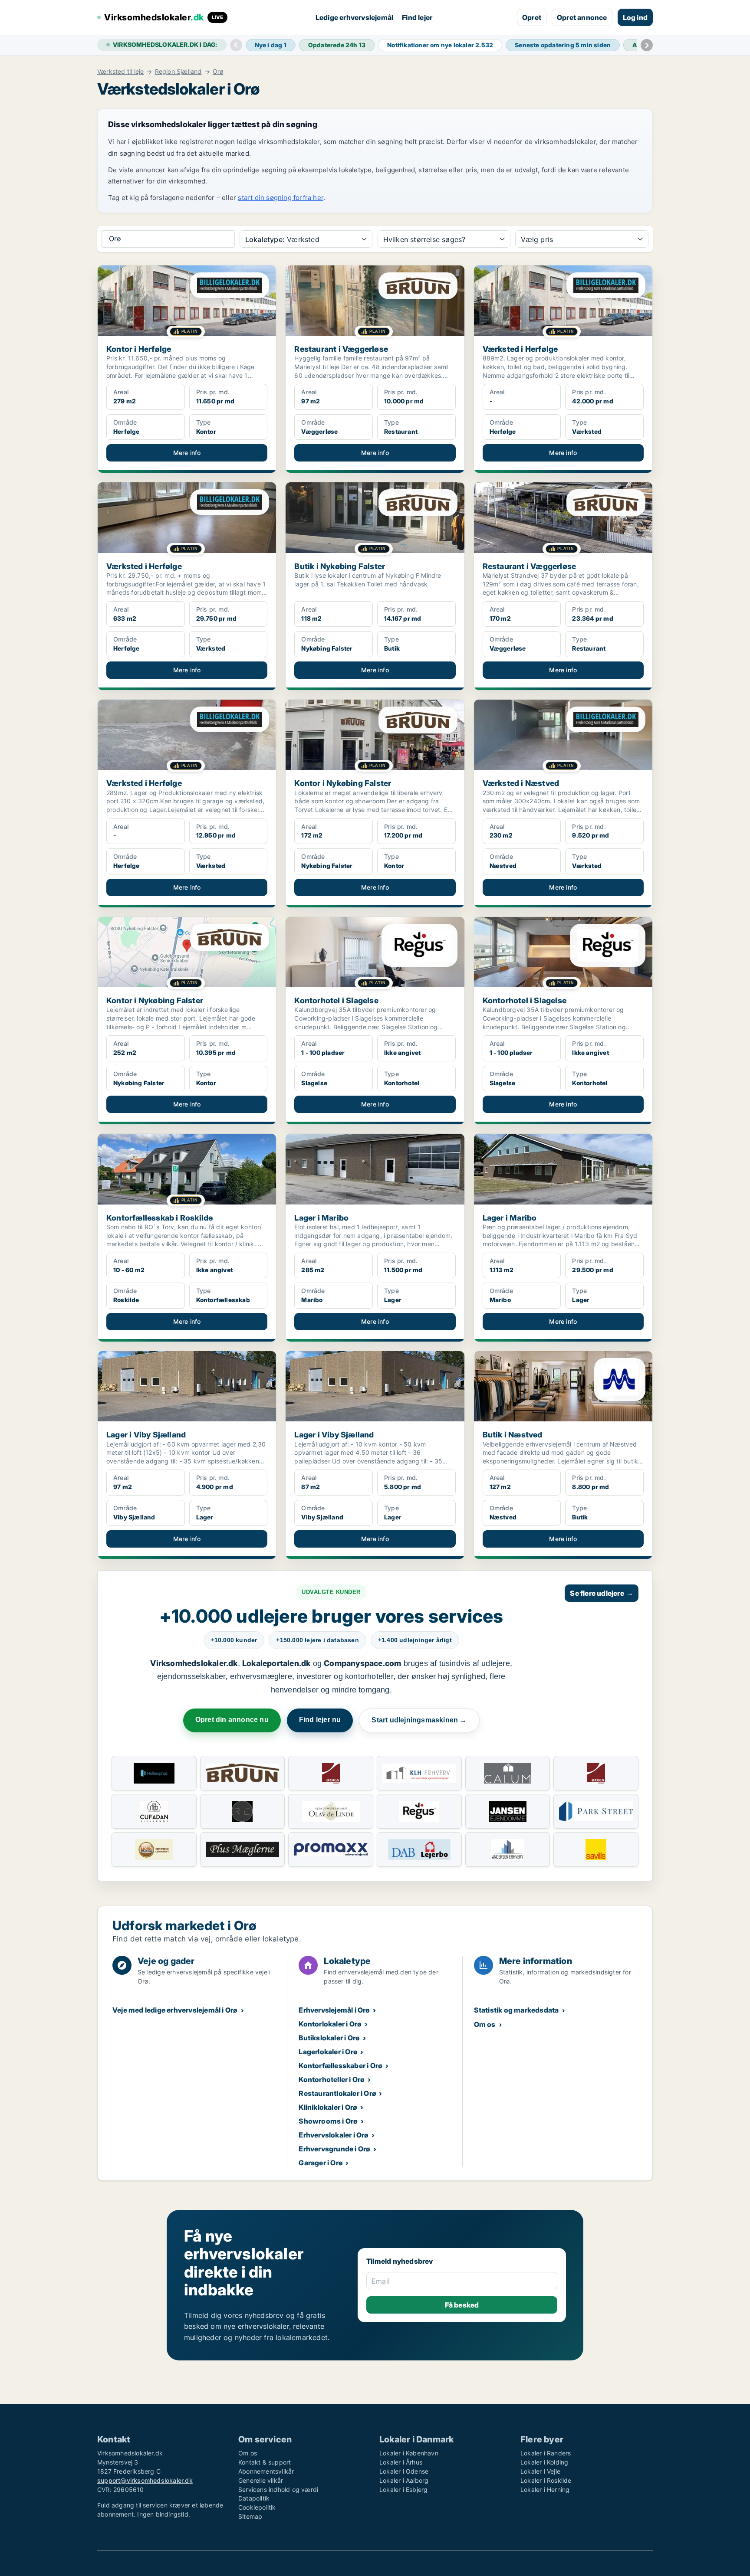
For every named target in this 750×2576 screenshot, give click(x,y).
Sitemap (250, 2516)
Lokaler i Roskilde (546, 2480)
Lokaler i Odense (404, 2471)
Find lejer (417, 17)
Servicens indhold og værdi (278, 2489)
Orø (218, 72)
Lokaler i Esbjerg (403, 2489)
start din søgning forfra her (281, 198)
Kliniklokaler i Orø (328, 2107)
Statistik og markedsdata (516, 2010)
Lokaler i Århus (401, 2462)
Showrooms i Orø (328, 2121)
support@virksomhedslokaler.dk (145, 2480)
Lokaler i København (409, 2453)
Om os (485, 2024)
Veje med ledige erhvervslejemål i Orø (175, 2010)
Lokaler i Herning (545, 2489)
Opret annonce (582, 17)
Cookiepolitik (257, 2507)
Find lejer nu (320, 1720)
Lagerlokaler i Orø (328, 2052)
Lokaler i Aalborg (404, 2480)
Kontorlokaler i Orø (330, 2024)
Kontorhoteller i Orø (332, 2079)
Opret (532, 17)
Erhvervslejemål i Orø (334, 2010)
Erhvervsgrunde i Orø (334, 2149)
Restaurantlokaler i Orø (337, 2093)
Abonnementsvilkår (266, 2471)
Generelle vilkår (261, 2480)
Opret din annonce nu (232, 1720)
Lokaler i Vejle (540, 2471)
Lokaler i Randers (546, 2453)
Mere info (187, 453)
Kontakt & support (265, 2462)
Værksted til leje (120, 72)
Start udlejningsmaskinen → (419, 1720)
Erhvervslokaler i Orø (334, 2135)
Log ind (635, 17)
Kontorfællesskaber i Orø (340, 2065)
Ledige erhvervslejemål (354, 17)
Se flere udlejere (602, 1593)
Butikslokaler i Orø (329, 2038)
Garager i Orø (321, 2163)
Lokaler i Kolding (544, 2462)
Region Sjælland (178, 72)
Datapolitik (254, 2498)
